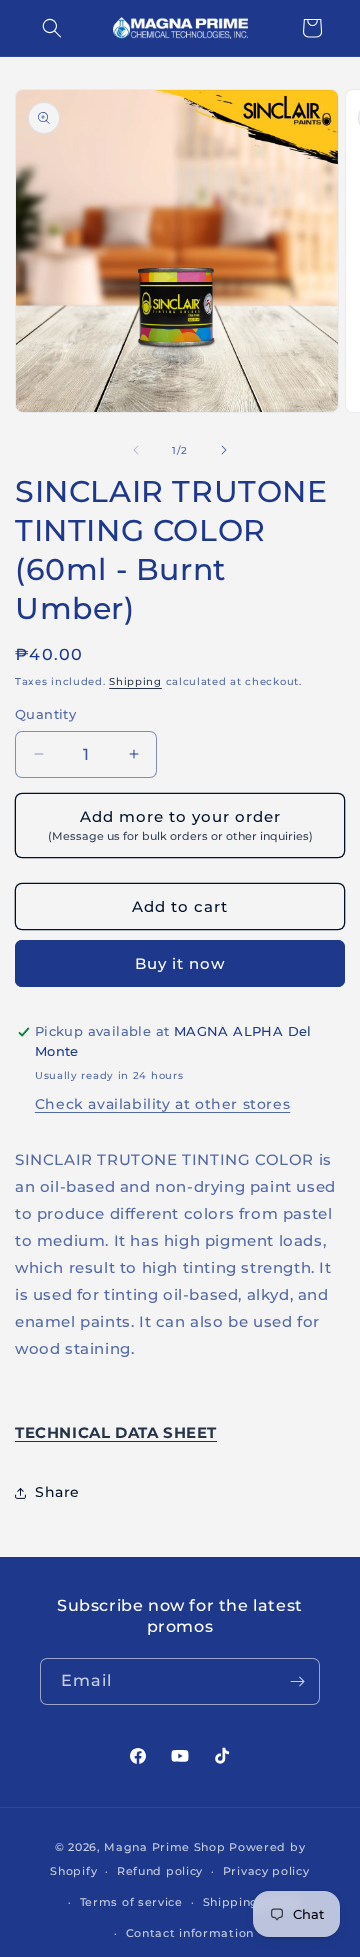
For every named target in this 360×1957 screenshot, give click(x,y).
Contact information (190, 1933)
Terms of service (131, 1902)
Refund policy (160, 1871)
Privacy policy (266, 1871)
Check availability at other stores (162, 1104)
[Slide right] (224, 450)
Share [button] (57, 1492)
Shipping (135, 681)
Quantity (45, 714)
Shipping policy (252, 1902)
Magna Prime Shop (164, 1847)
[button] (52, 28)
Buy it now (180, 963)
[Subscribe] (297, 1681)
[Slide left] (136, 450)
